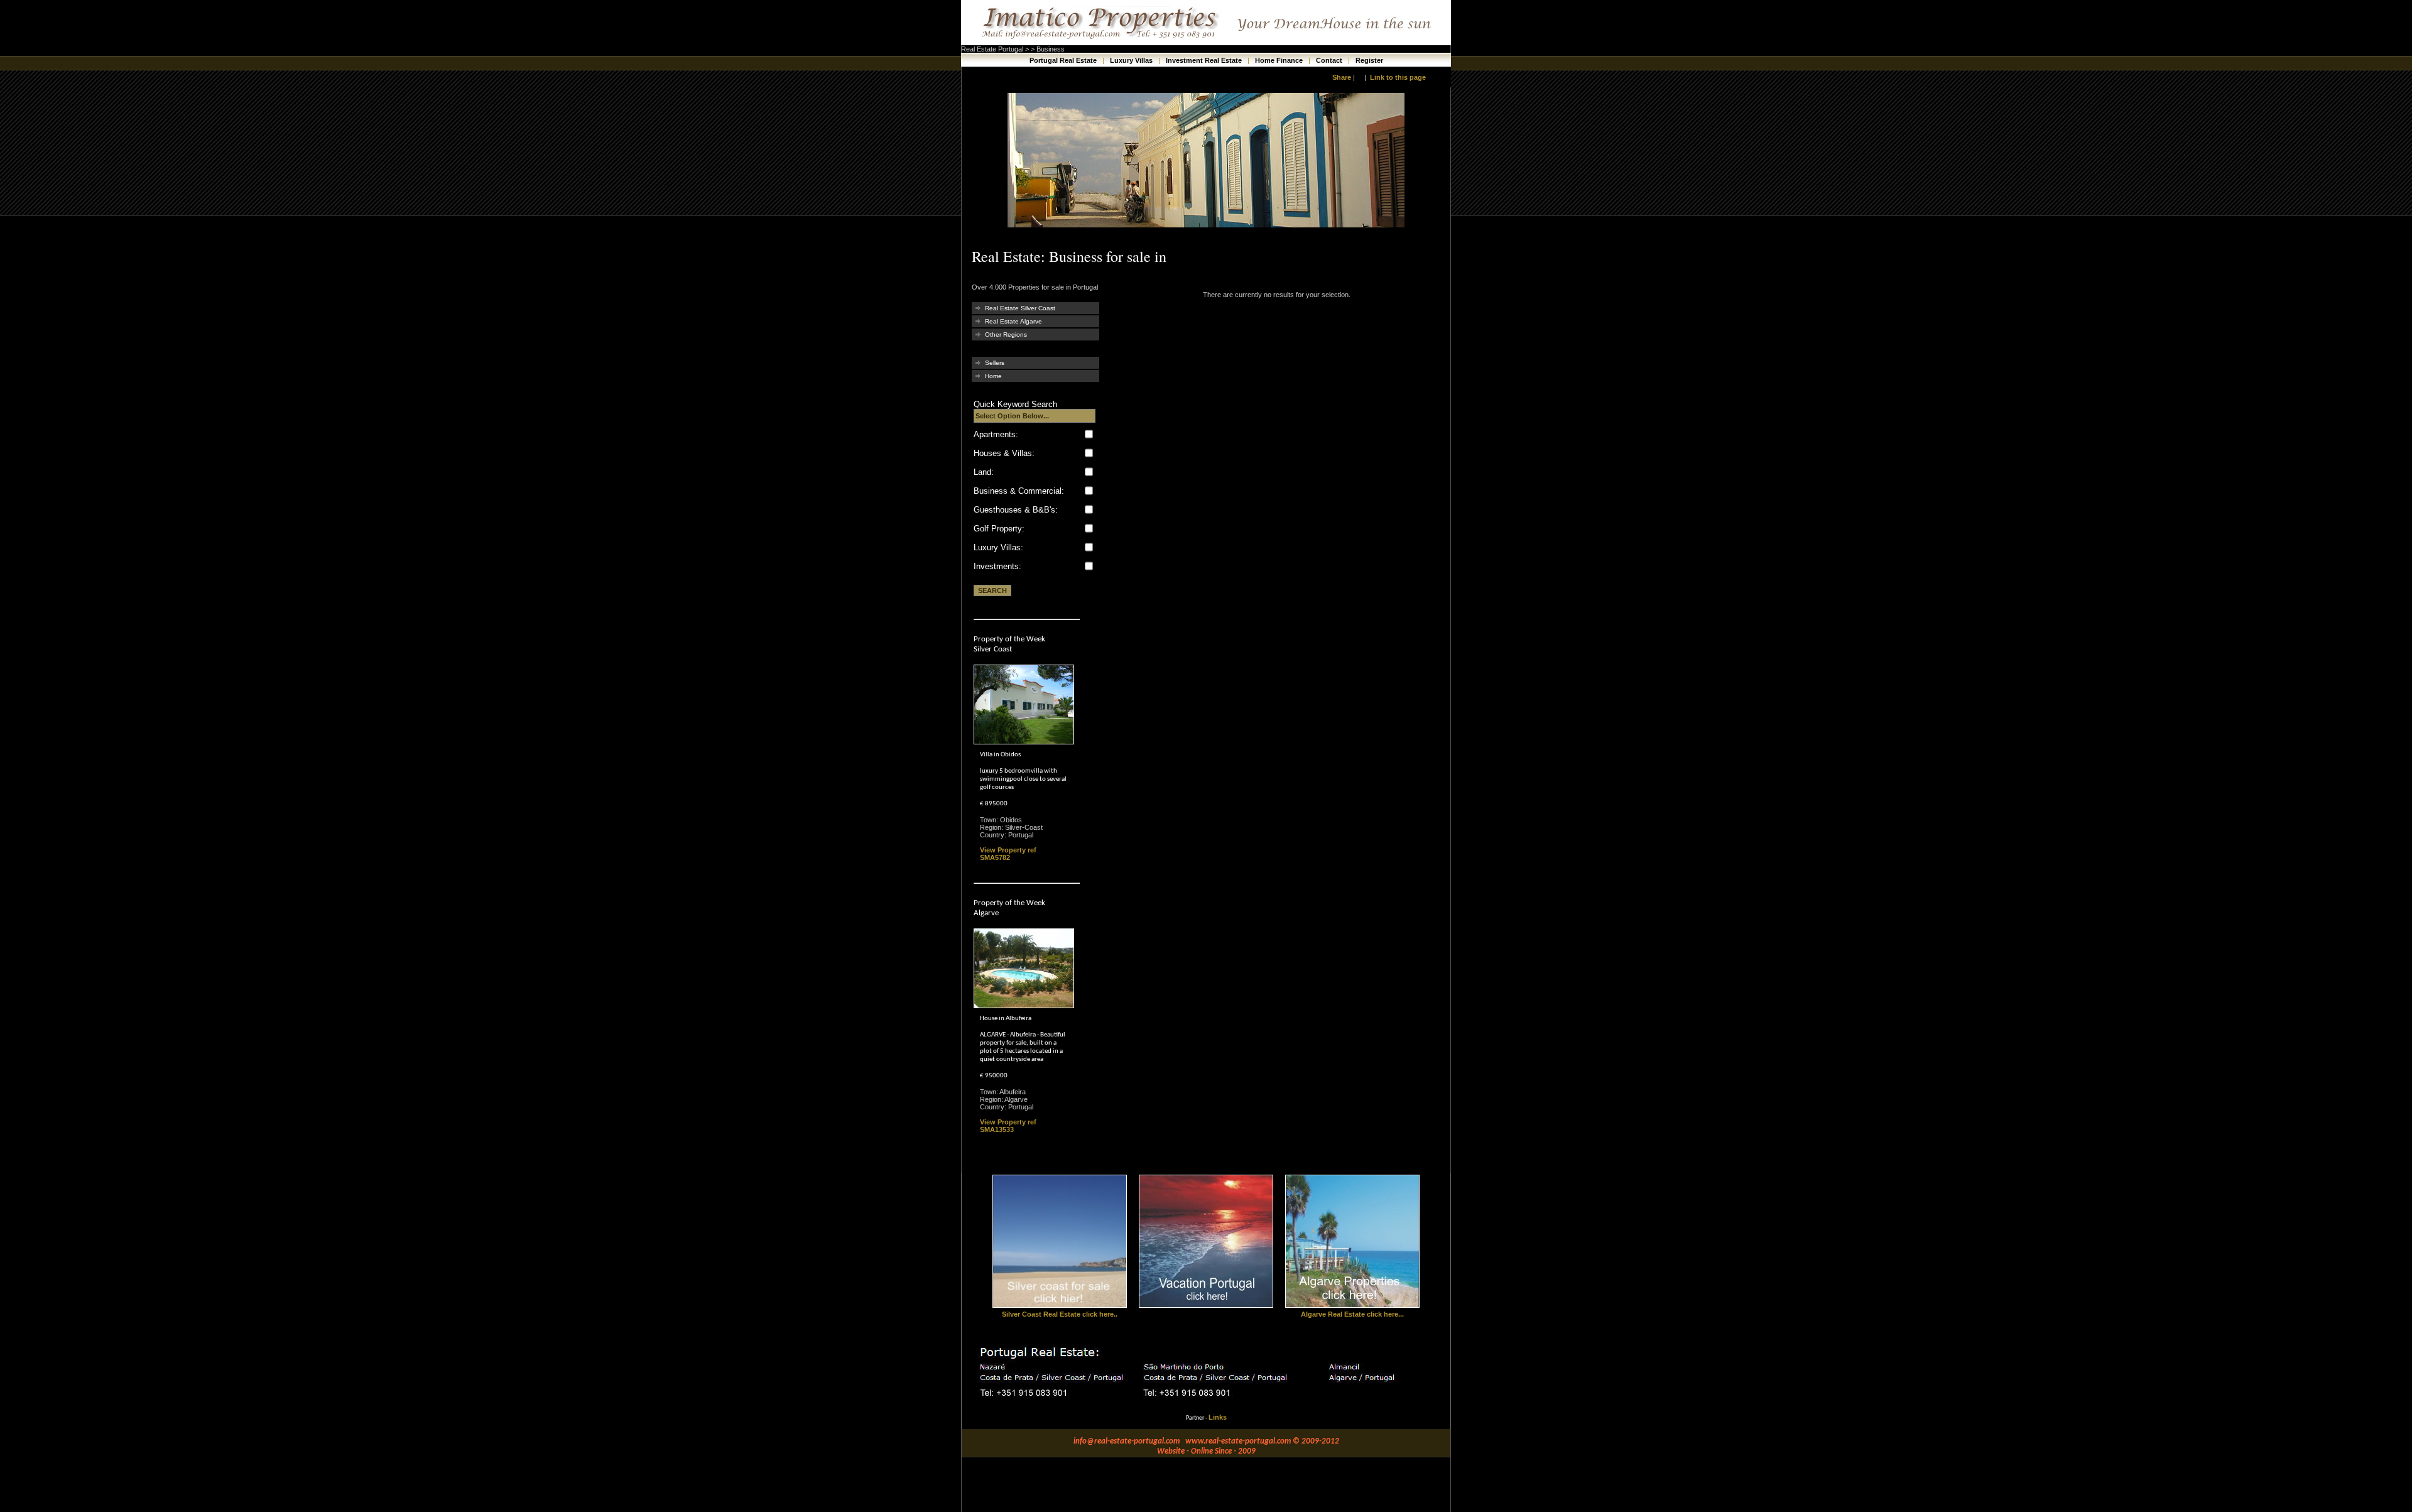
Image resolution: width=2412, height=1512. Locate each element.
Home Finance (1280, 60)
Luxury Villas (1132, 60)
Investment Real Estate (1205, 60)
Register (1369, 60)
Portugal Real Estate (1064, 60)
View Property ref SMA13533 (1008, 1126)
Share (1342, 77)
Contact (1330, 60)
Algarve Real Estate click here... (1352, 1314)
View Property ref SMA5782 (1008, 854)
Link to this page (1398, 77)
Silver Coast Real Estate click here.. (1060, 1314)
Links (1218, 1417)
